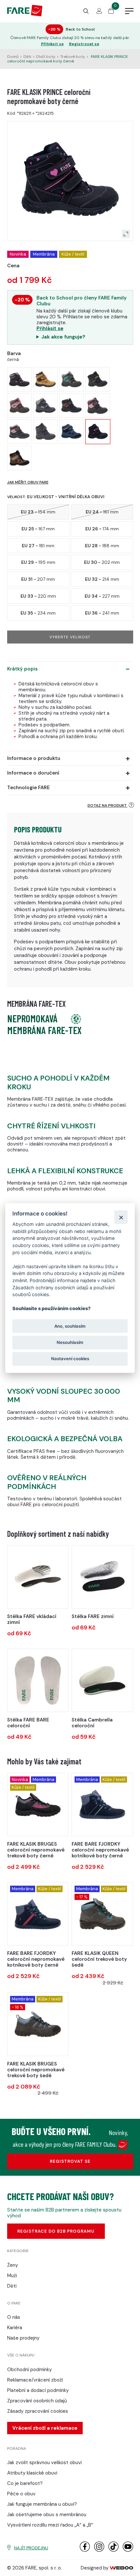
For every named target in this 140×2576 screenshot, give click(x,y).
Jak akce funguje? (63, 337)
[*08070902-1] (102, 1680)
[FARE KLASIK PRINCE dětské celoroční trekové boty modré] (98, 379)
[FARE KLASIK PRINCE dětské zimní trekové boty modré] (98, 405)
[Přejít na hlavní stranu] (25, 15)
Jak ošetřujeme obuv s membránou (47, 2515)
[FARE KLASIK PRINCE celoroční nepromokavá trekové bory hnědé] (19, 458)
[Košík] (111, 12)
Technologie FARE (28, 788)
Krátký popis (22, 669)
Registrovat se (84, 44)
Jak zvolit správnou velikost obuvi (44, 2463)
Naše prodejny (23, 2338)
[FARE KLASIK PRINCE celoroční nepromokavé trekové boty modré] (71, 431)
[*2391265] (102, 1914)
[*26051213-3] (38, 1577)
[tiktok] (113, 2550)
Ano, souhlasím (70, 1326)
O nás (14, 2317)
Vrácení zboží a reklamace (45, 2428)
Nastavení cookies (70, 1359)
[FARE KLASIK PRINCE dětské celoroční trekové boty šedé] (71, 379)
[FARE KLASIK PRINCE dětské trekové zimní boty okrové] (45, 379)
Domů (13, 57)
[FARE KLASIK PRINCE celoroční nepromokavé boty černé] (98, 432)
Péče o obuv (21, 2494)
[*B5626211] (38, 1914)
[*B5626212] (102, 1805)
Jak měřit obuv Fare (28, 482)
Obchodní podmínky (29, 2370)
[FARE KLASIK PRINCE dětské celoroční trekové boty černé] (19, 405)
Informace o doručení (33, 773)
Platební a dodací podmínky (38, 2390)
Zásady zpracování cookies (38, 2411)
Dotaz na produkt (108, 805)
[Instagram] (99, 2550)
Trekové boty (73, 57)
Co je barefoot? (25, 2483)
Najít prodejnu (31, 2548)
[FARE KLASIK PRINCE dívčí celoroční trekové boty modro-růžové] (19, 379)
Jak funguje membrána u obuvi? (42, 2504)
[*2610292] (38, 1805)
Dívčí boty (46, 57)
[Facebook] (85, 2550)
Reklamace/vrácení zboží (35, 2380)
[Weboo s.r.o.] (121, 2568)
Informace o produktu (34, 758)
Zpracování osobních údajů (37, 2401)
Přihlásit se (52, 44)
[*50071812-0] (38, 1680)
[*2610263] (38, 2024)
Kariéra (15, 2328)
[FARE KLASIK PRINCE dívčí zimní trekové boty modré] (19, 431)
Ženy (13, 2265)
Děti (27, 57)
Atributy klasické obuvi (32, 2473)
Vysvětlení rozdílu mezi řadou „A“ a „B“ (50, 2525)
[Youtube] (128, 2550)
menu (129, 11)
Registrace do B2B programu (56, 2231)
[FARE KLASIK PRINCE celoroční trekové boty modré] (71, 405)
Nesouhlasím (70, 1342)
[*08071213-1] (102, 1577)
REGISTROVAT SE (70, 2161)
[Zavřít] (121, 1217)
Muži (12, 2276)
